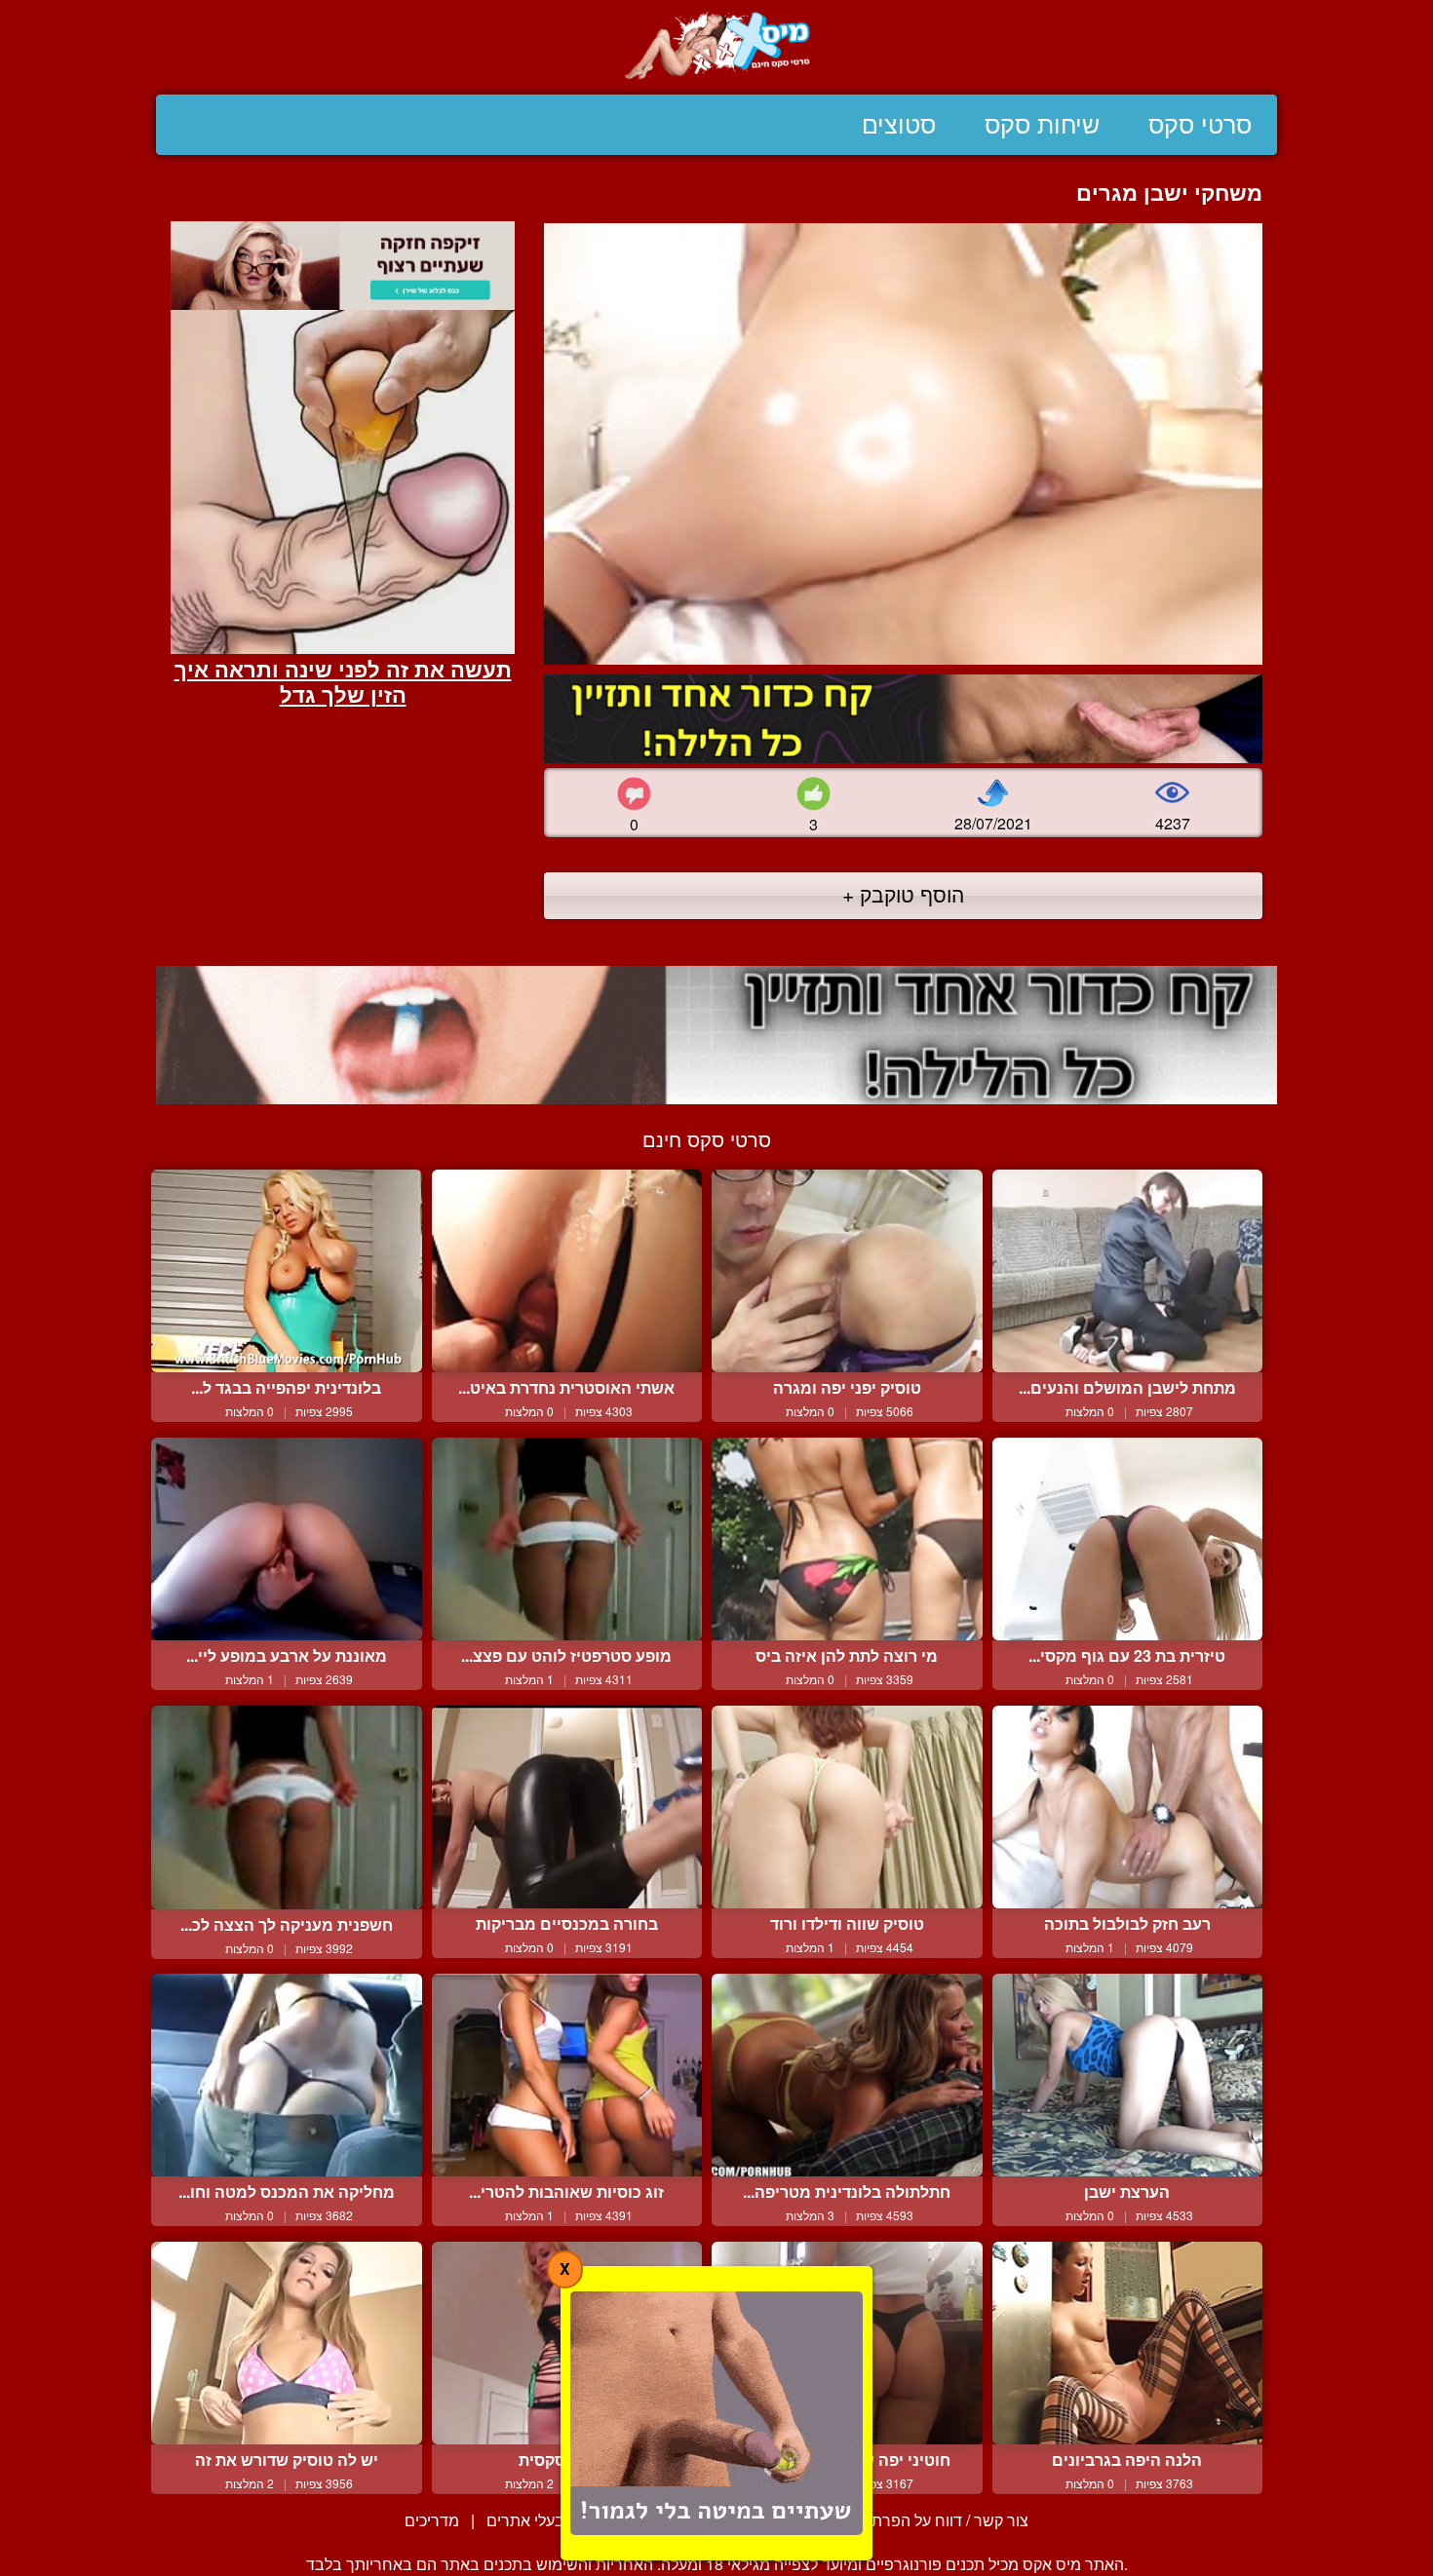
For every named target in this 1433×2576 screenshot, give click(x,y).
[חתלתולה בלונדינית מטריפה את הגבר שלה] (847, 2075)
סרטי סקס (1200, 125)
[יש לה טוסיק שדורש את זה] (287, 2343)
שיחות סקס (1042, 125)
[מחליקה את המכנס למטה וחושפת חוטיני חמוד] (287, 2075)
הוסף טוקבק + (903, 894)
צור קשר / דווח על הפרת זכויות (929, 2520)
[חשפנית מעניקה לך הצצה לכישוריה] (287, 1807)
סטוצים (899, 125)
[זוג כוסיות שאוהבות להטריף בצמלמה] (567, 2075)
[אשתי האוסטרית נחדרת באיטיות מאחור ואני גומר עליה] (567, 1271)
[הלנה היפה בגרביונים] (1128, 2343)
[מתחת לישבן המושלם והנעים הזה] (1128, 1271)
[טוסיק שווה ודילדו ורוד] (847, 1807)
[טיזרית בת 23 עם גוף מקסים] (1128, 1539)
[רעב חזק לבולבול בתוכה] (1128, 1807)
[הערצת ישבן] (1128, 2075)
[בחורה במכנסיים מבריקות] (567, 1807)
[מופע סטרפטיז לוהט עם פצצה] (567, 1539)
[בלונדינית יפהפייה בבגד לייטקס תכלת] (287, 1271)
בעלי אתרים (525, 2520)
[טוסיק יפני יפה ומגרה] (847, 1271)
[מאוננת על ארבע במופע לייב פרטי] (287, 1539)
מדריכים (432, 2520)
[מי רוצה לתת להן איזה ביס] (847, 1539)
